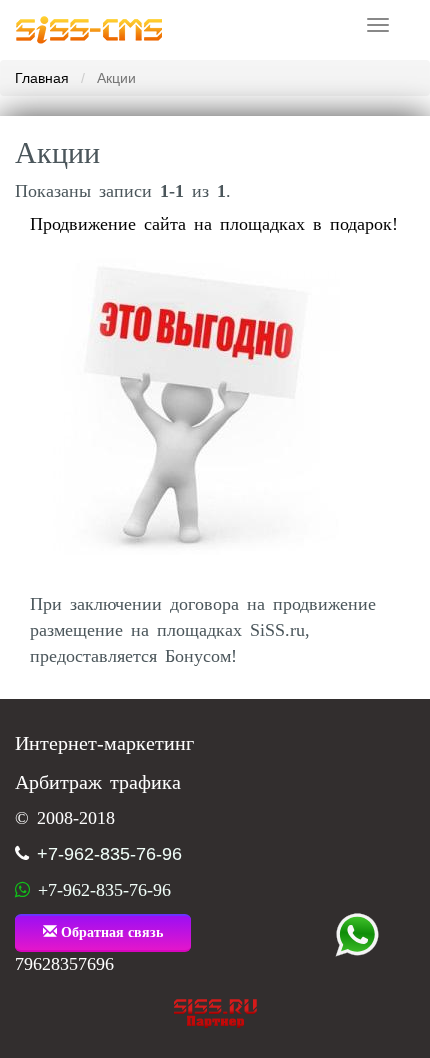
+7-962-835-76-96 (109, 854)
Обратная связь (110, 932)
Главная (42, 78)
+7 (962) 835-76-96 (357, 935)
